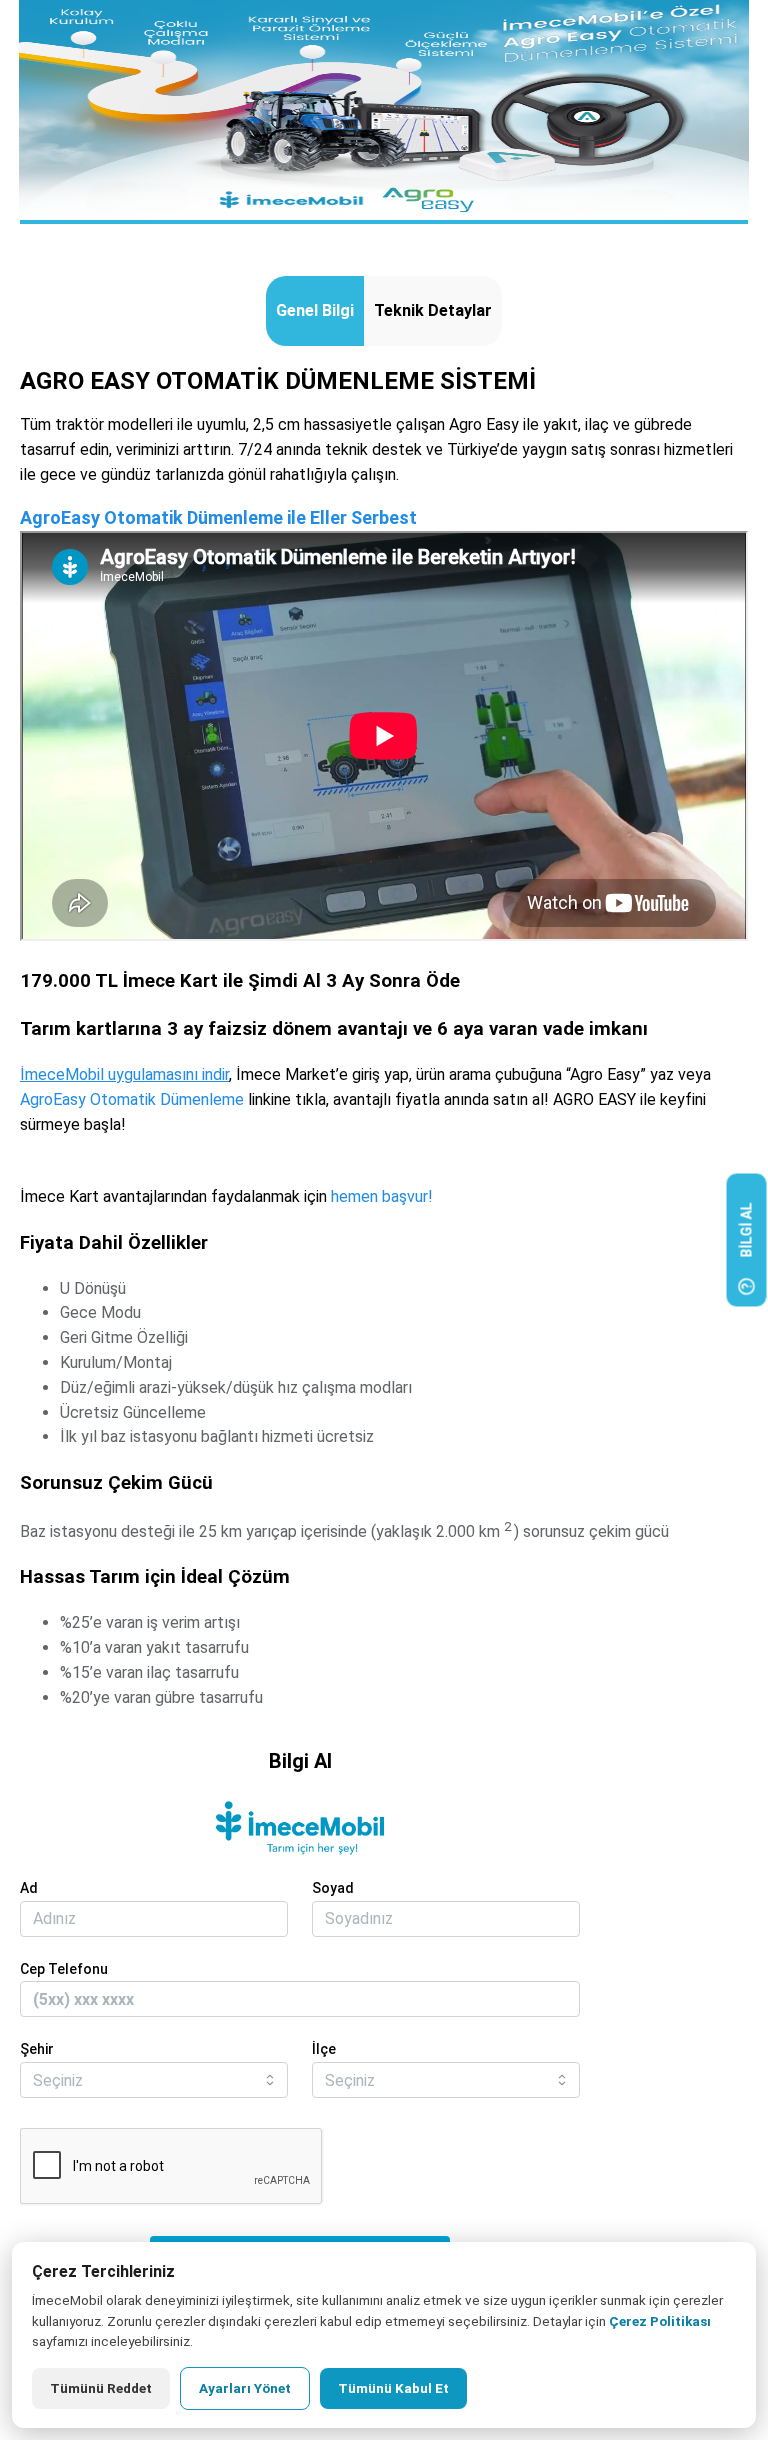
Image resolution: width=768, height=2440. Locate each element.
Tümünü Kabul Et (393, 2388)
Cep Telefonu (64, 1969)
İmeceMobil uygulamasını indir (124, 1074)
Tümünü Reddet (101, 2388)
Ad (29, 1888)
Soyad (333, 1888)
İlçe (324, 2049)
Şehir (37, 2049)
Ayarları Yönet (245, 2388)
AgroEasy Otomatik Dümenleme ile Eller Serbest (218, 517)
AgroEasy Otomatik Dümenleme (132, 1099)
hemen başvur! (382, 1196)
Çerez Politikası (660, 2321)
